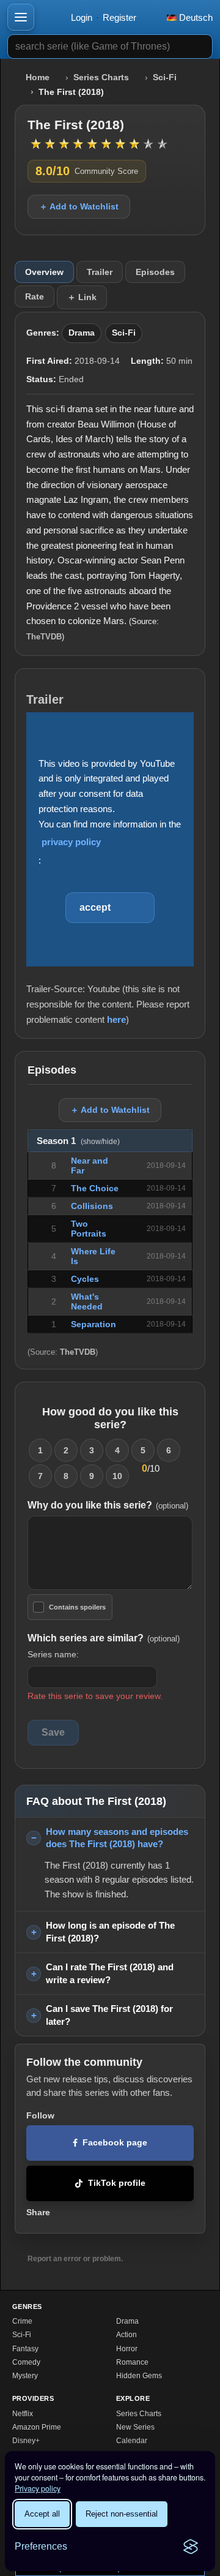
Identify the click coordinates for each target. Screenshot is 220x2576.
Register (119, 17)
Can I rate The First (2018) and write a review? (110, 1973)
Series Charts (101, 77)
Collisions (92, 1206)
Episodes (155, 272)
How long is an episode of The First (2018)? (110, 1932)
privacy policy (71, 842)
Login (82, 17)
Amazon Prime (37, 2427)
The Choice (95, 1188)
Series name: (53, 1654)
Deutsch (195, 17)
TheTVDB (44, 637)
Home (38, 77)
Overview (44, 272)
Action (127, 2335)
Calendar (132, 2441)
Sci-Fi (165, 77)
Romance (132, 2362)
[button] (21, 17)
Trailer (100, 272)
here (116, 1019)
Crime (22, 2321)
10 (117, 1476)
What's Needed (87, 1301)
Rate (35, 296)
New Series (135, 2427)
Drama (82, 333)
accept (95, 907)
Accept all (42, 2514)
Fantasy (25, 2349)
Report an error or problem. (75, 2259)
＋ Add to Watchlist (79, 206)
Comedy (26, 2362)
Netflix (23, 2414)
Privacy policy (38, 2488)
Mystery (25, 2376)
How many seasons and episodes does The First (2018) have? (117, 1838)
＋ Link (82, 297)
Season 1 (78, 1141)
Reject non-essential (122, 2514)
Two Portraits (89, 1229)
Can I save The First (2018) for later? (109, 2015)
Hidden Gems (139, 2376)
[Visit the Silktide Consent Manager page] (191, 2547)
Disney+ (26, 2441)
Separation (94, 1324)
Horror (127, 2349)
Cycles (85, 1279)
